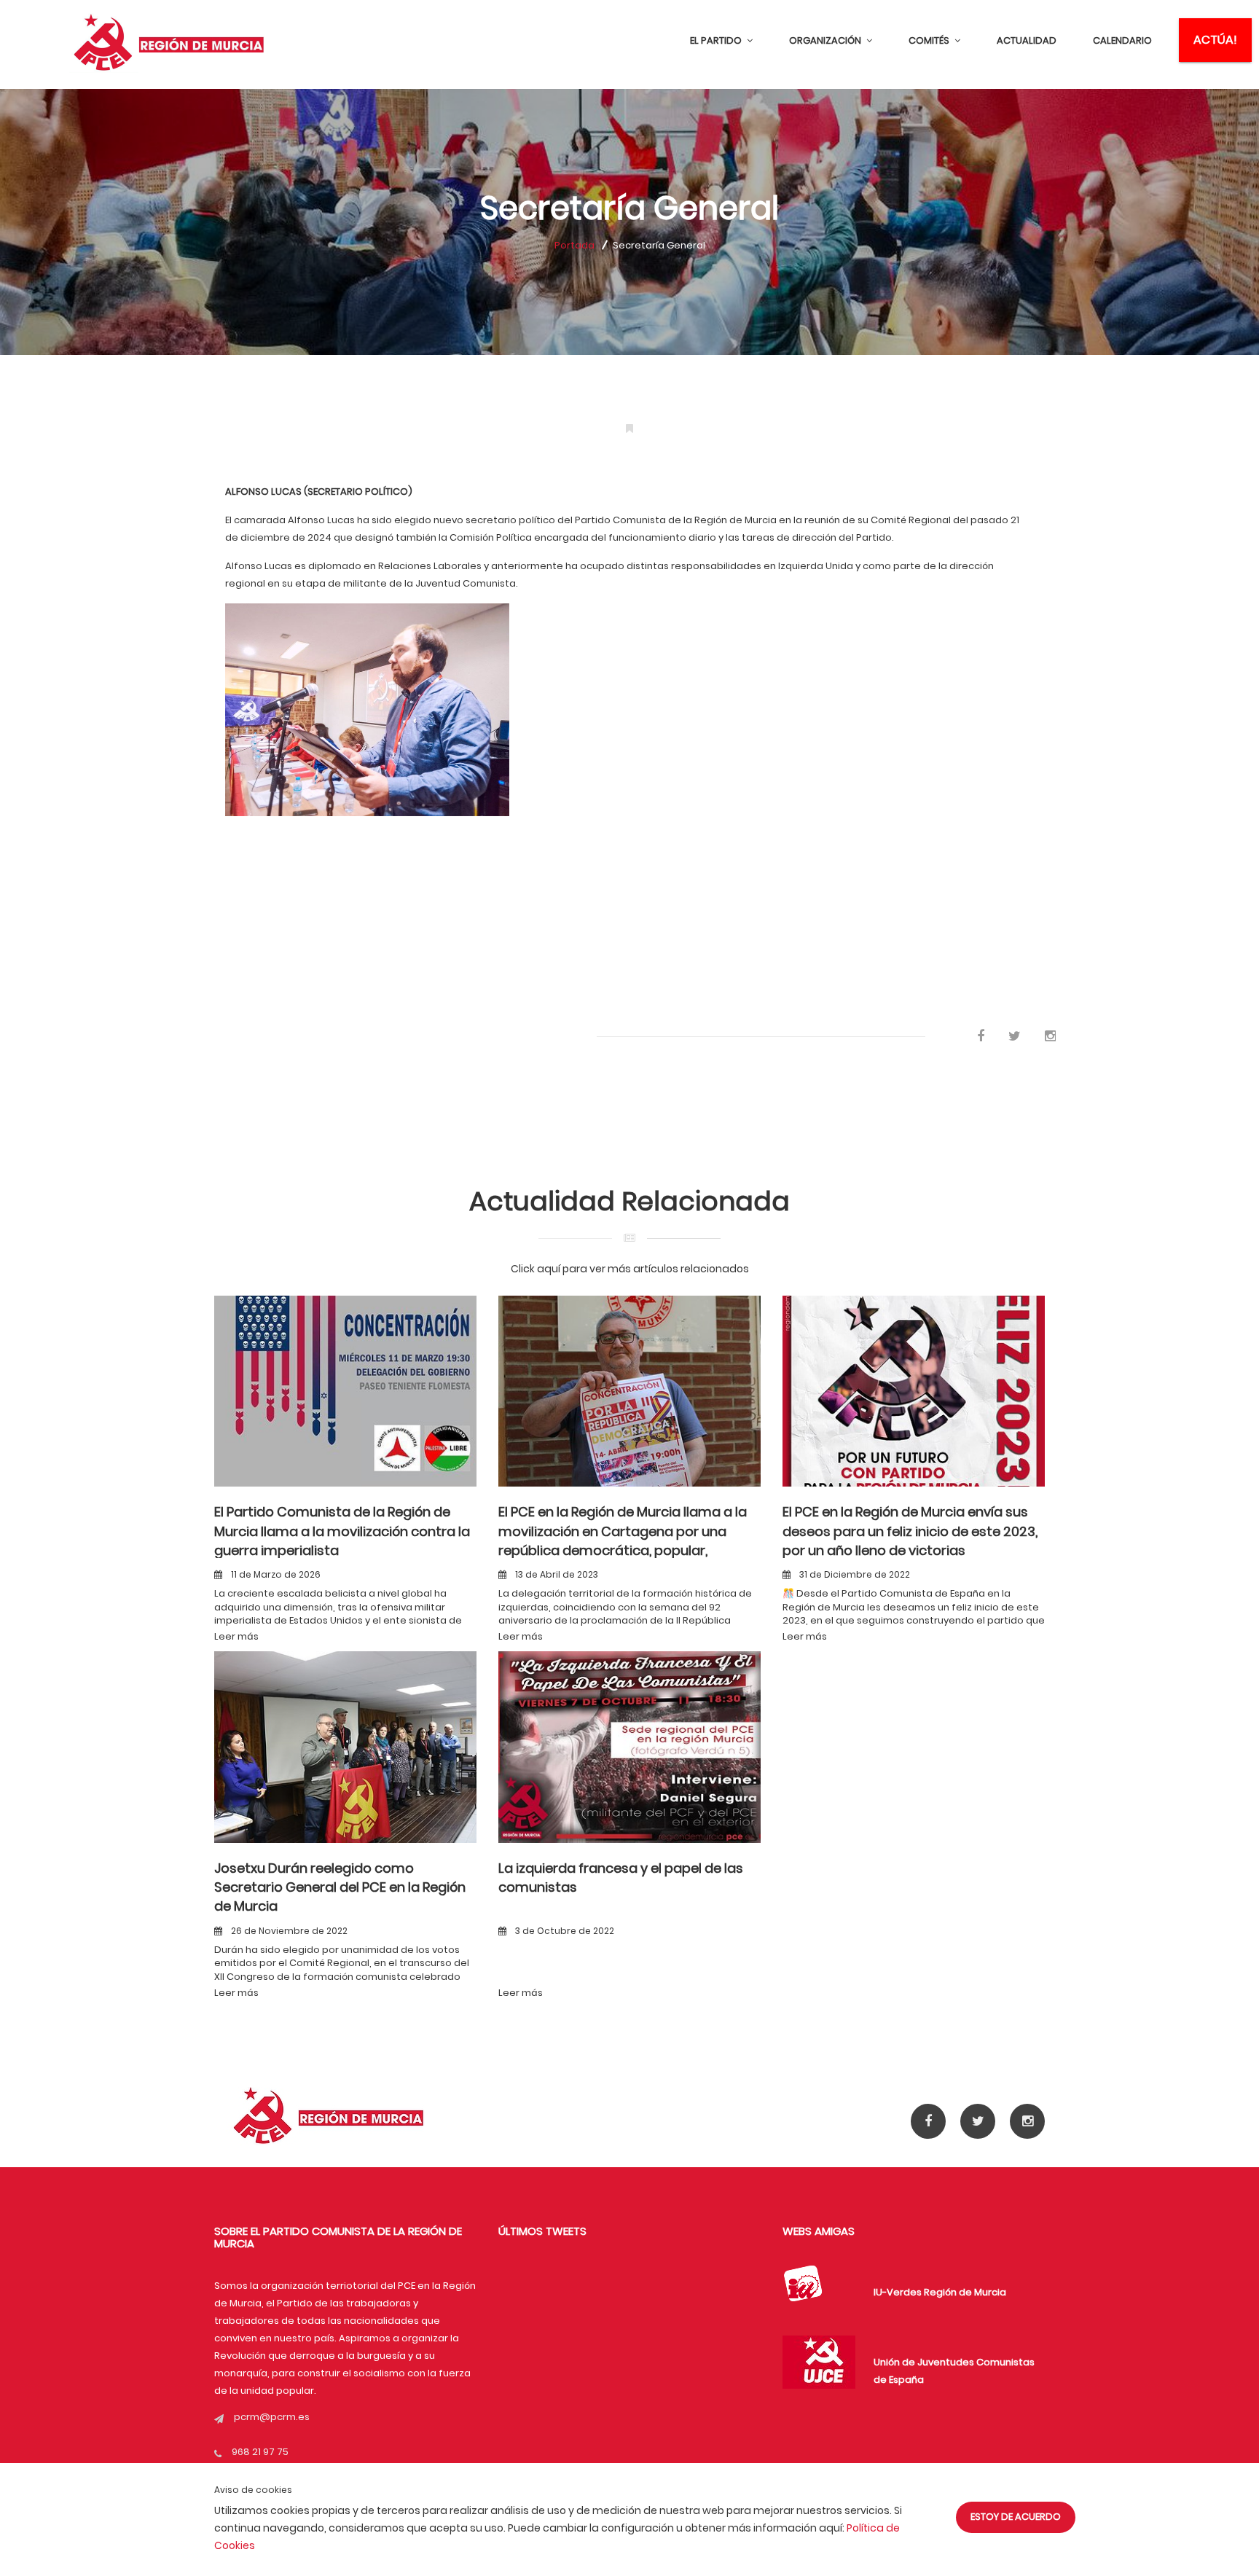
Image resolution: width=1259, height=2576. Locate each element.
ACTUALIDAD (1027, 40)
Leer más (236, 1636)
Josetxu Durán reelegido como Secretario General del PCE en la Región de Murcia (340, 1887)
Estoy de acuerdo (1016, 2517)
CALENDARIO (1122, 40)
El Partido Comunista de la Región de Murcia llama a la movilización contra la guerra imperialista (342, 1531)
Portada (574, 245)
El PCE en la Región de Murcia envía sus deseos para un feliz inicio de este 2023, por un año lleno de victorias (910, 1531)
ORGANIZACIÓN (826, 40)
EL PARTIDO (717, 40)
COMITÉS (930, 40)
